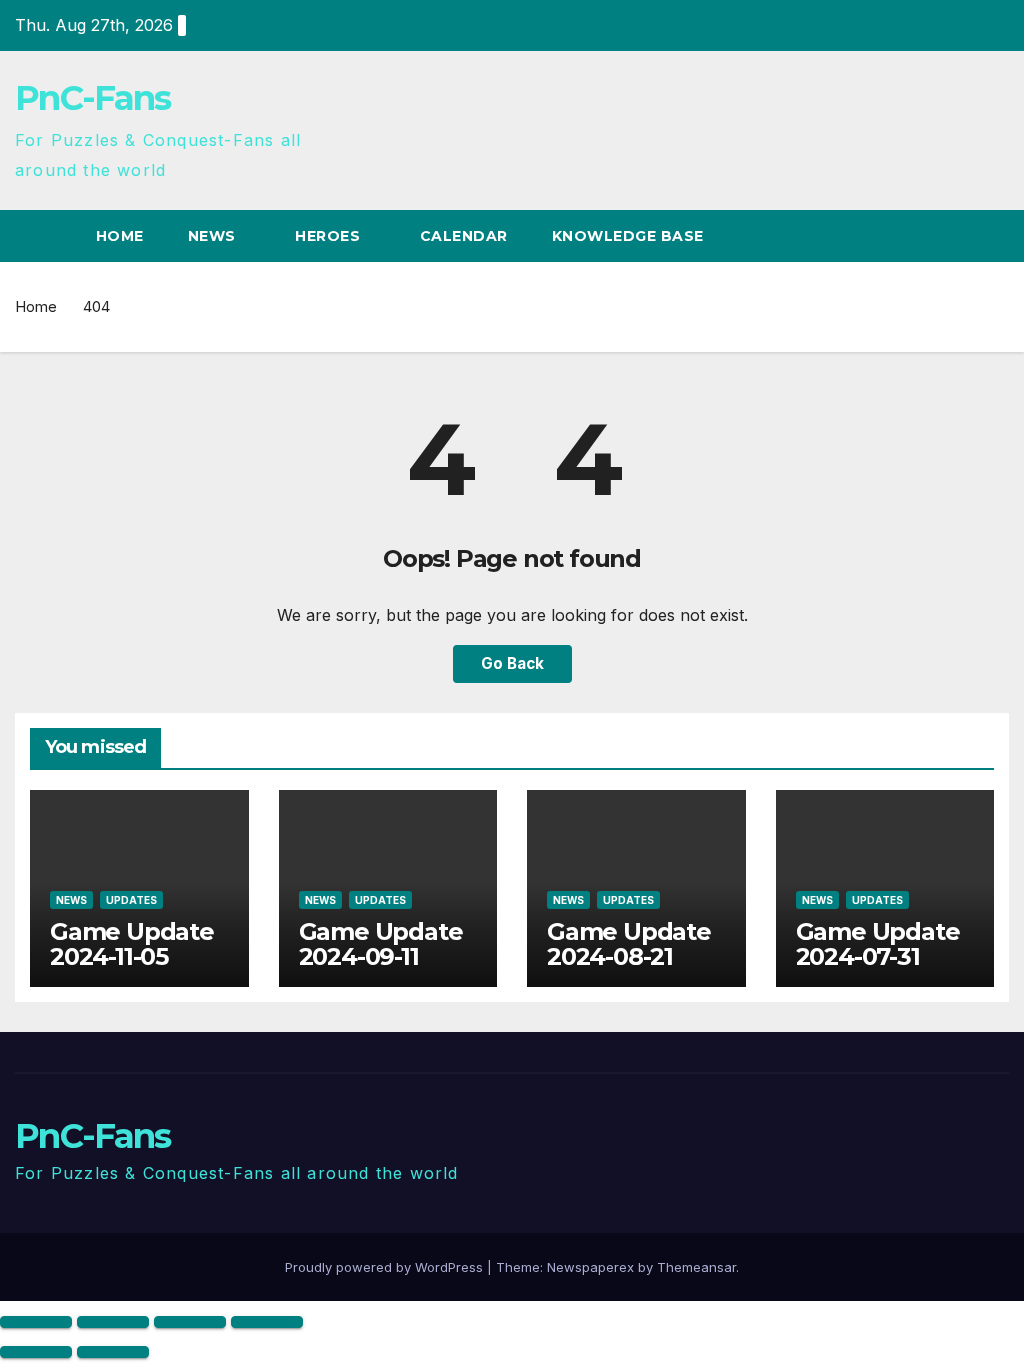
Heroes (330, 236)
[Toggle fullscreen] (113, 1322)
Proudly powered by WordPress (386, 1267)
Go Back (512, 663)
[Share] (190, 1322)
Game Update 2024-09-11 (381, 944)
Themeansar (696, 1267)
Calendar (464, 236)
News (214, 236)
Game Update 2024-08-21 (629, 944)
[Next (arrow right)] (113, 1352)
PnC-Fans (92, 98)
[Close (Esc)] (267, 1322)
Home (120, 236)
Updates (131, 900)
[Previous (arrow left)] (36, 1352)
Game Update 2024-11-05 (132, 944)
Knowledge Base (630, 236)
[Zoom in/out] (36, 1322)
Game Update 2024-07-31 (878, 944)
